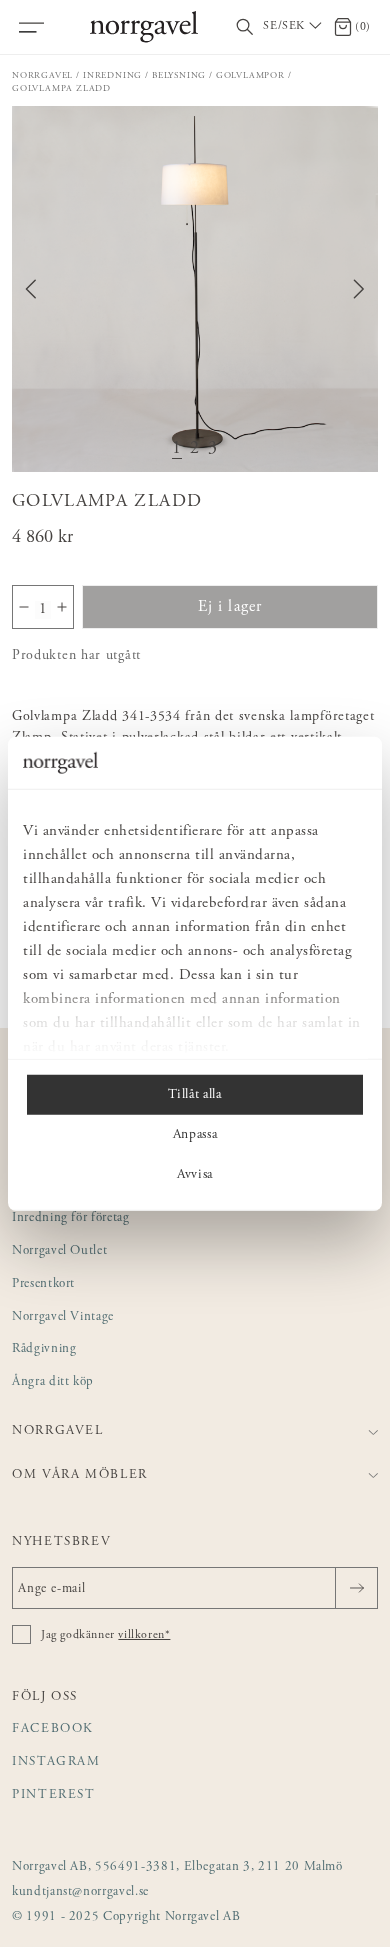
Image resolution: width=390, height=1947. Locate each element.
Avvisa (195, 1175)
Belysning (179, 75)
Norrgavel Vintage (63, 1317)
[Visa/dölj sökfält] (245, 27)
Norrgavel (42, 75)
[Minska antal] (24, 607)
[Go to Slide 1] (177, 449)
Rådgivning (44, 1349)
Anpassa (195, 1135)
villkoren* (144, 1635)
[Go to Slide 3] (213, 449)
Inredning (112, 75)
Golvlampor (250, 75)
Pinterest (54, 1795)
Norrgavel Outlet (59, 1251)
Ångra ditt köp (53, 1382)
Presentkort (43, 1284)
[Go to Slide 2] (195, 449)
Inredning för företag (71, 1218)
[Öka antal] (62, 607)
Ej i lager (230, 607)
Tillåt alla (194, 1095)
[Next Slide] (359, 289)
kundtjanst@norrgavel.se (80, 1892)
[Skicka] (356, 1588)
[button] (195, 289)
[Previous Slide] (31, 289)
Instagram (56, 1762)
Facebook (53, 1729)
